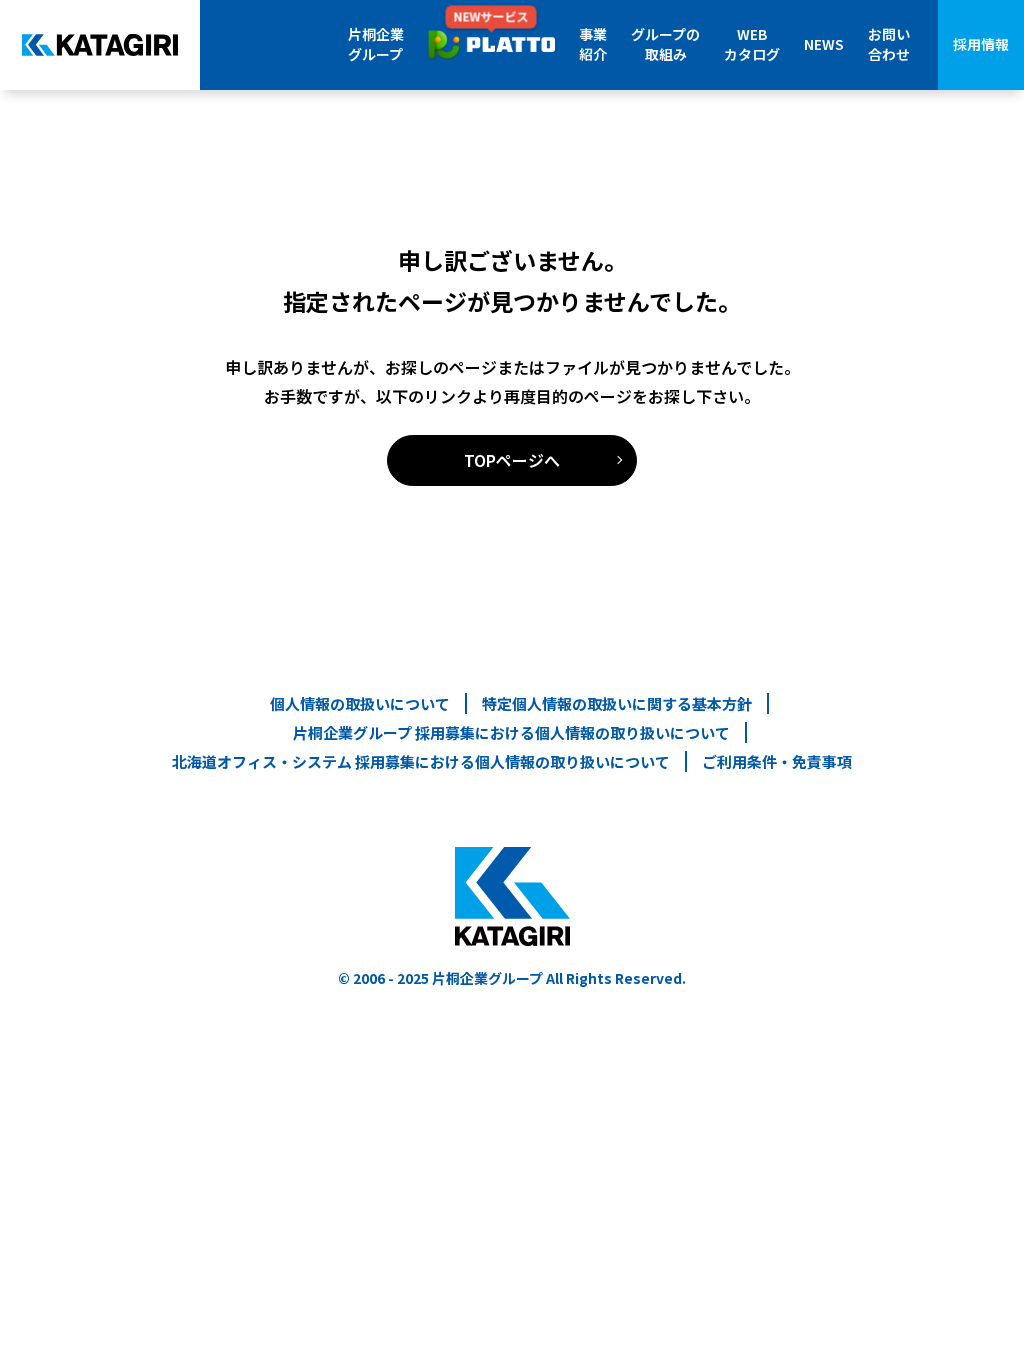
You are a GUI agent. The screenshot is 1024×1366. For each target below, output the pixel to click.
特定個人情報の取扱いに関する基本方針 (617, 703)
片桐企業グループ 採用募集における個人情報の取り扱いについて (511, 732)
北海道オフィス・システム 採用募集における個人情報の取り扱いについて (421, 761)
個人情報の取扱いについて (360, 703)
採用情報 (981, 44)
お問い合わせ (889, 44)
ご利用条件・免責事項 (777, 761)
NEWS (824, 44)
